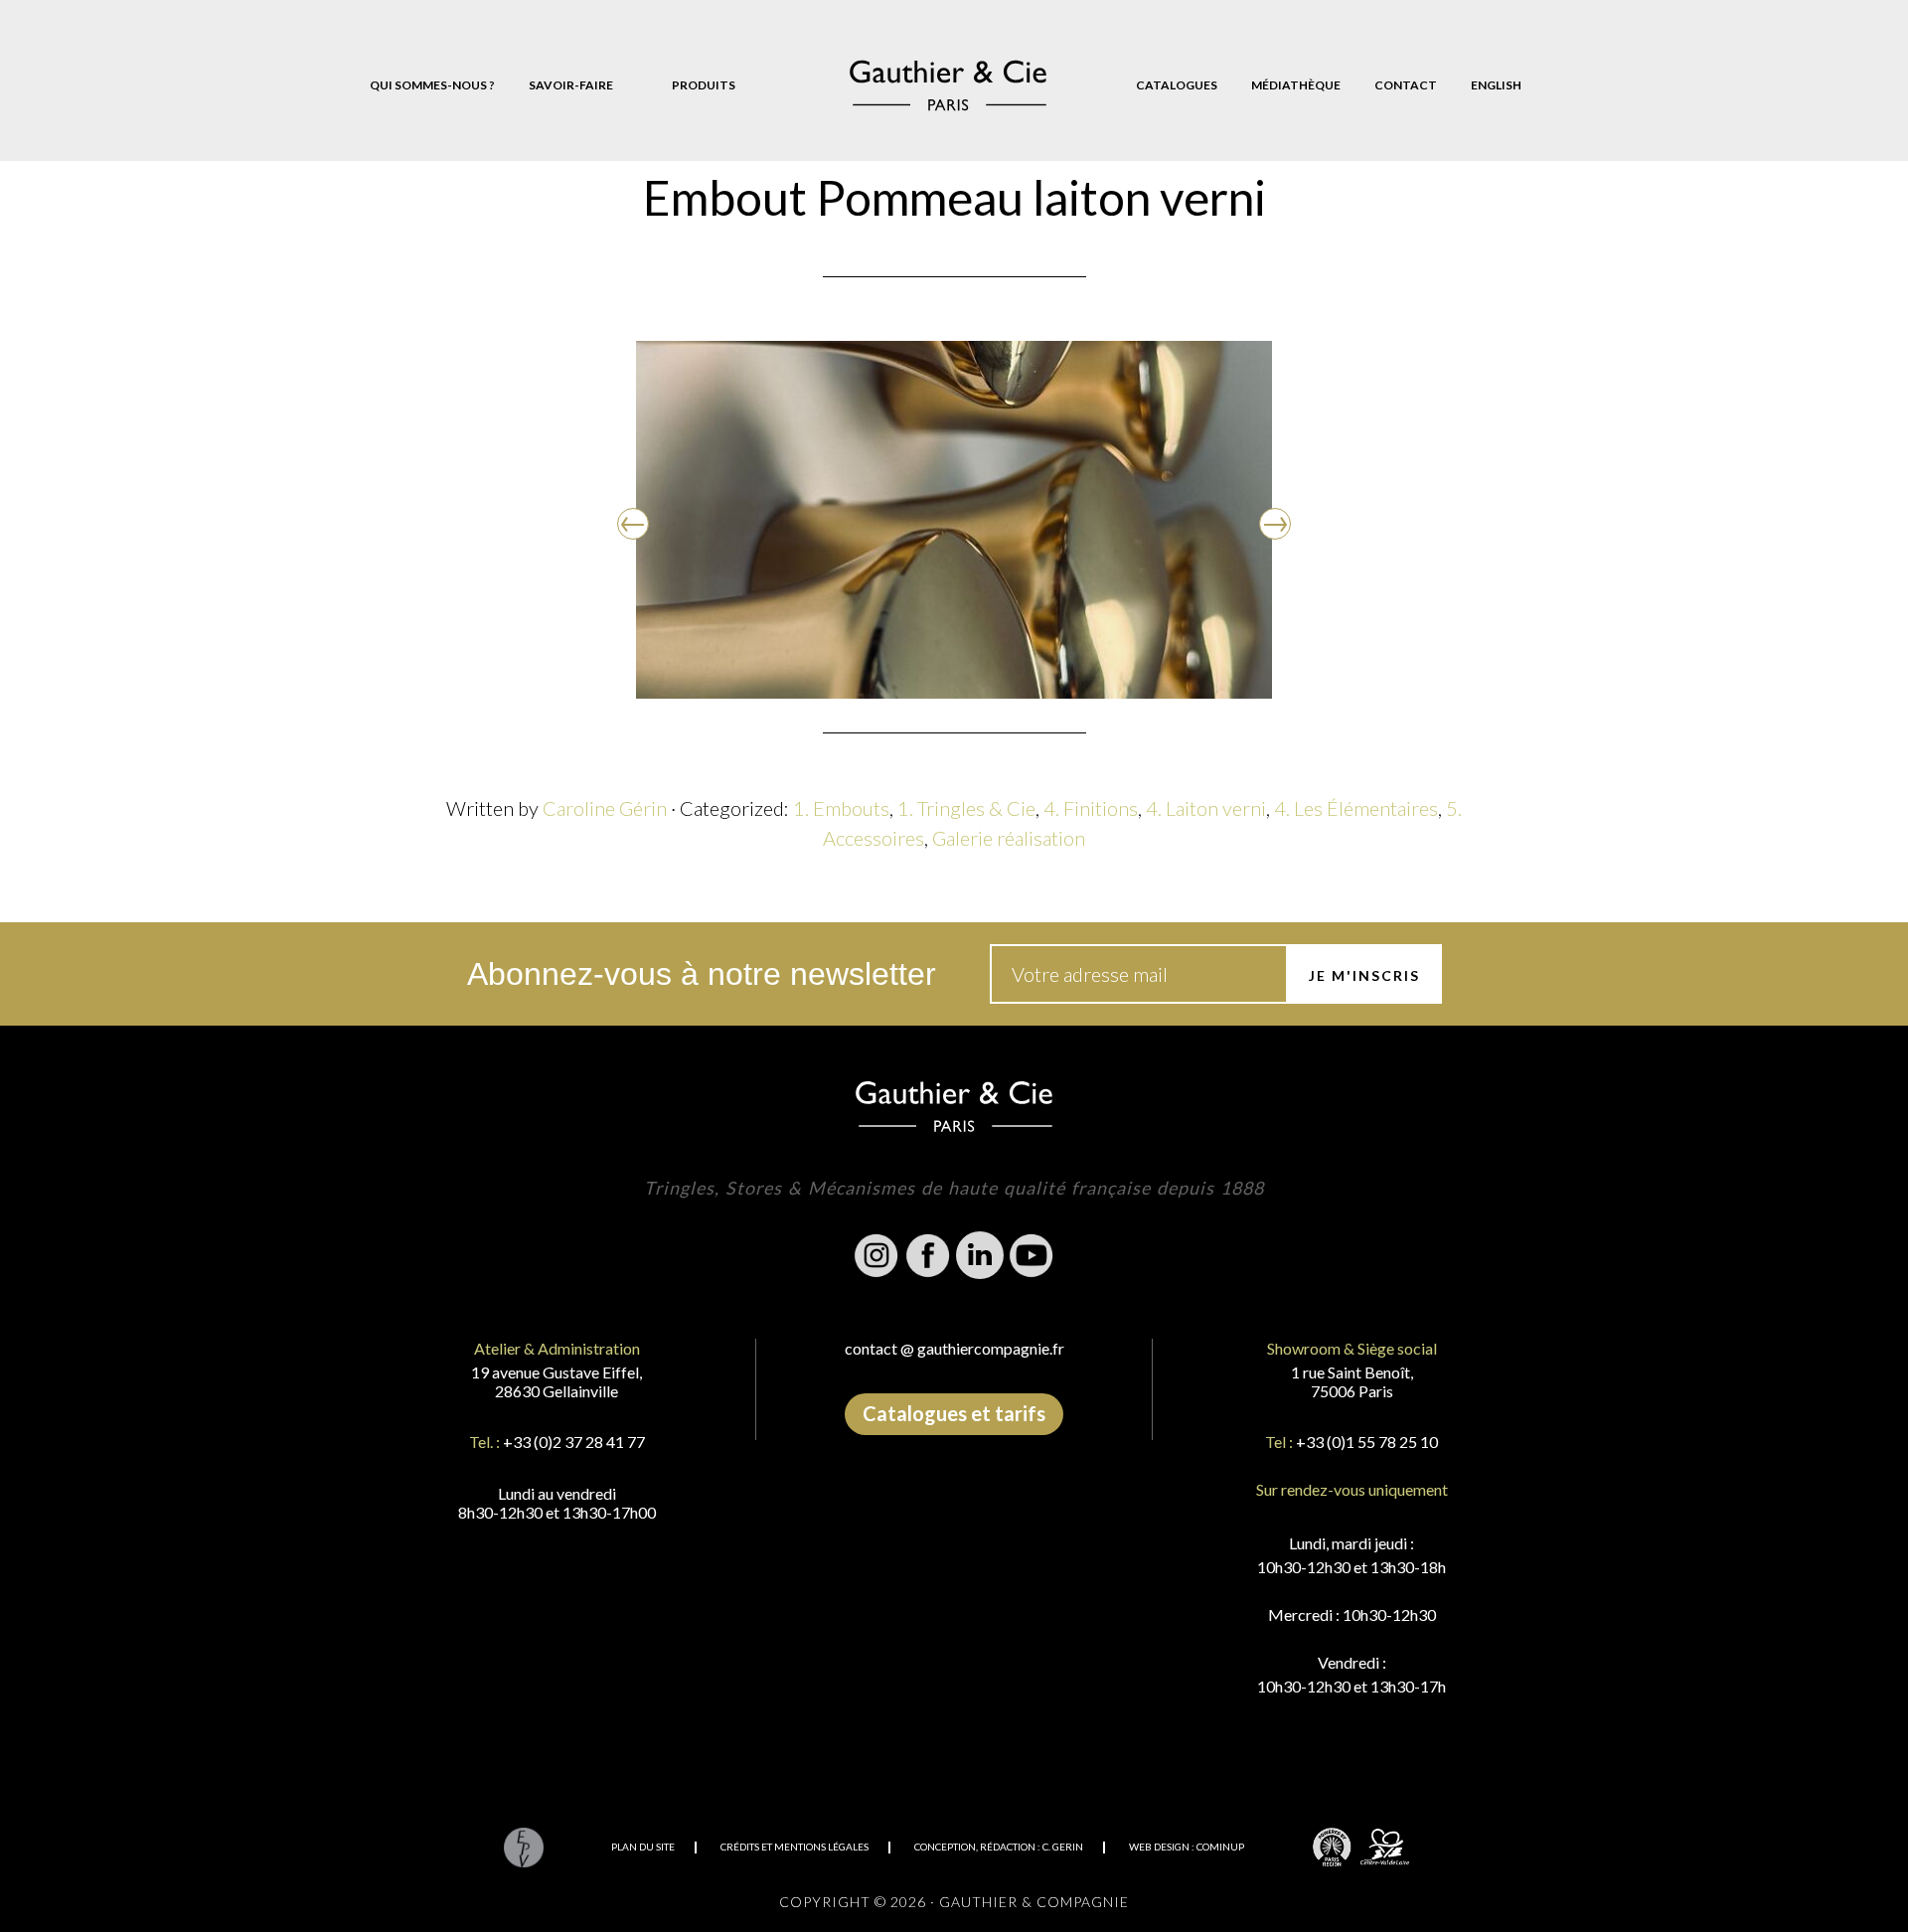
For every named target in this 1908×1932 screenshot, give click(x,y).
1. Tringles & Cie (966, 808)
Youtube (1032, 1255)
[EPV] (523, 1846)
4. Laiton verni (1206, 808)
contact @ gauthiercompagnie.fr (954, 1348)
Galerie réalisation (1009, 838)
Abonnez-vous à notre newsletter (702, 974)
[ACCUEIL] (948, 85)
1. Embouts (841, 808)
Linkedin (980, 1255)
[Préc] (633, 524)
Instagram (876, 1255)
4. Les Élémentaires (1356, 808)
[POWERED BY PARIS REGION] (1332, 1846)
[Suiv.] (1275, 524)
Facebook (928, 1255)
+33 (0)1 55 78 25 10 (1367, 1442)
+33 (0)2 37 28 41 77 (574, 1442)
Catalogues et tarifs (954, 1413)
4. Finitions (1091, 808)
